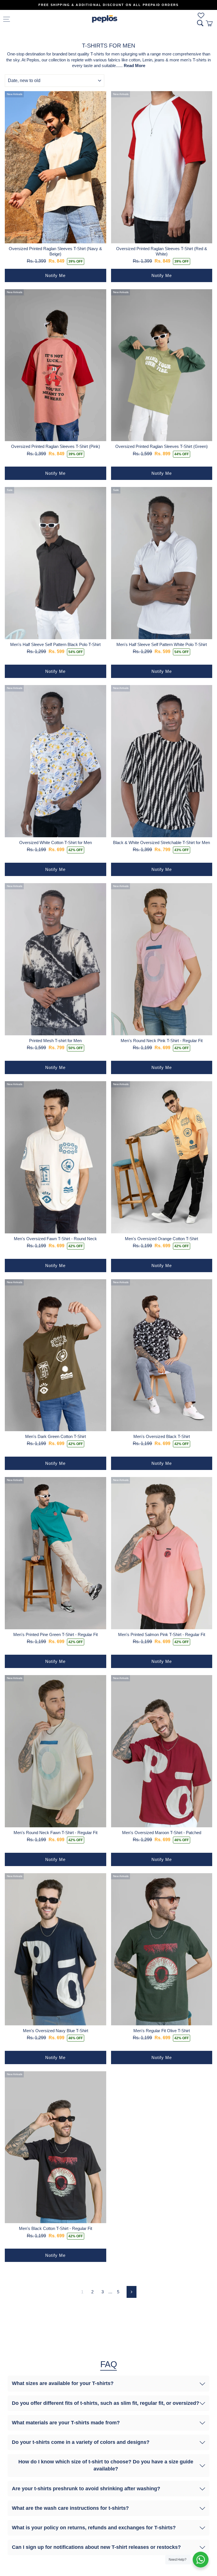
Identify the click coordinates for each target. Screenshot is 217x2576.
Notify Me (55, 275)
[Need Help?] (201, 2560)
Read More (134, 66)
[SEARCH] (200, 23)
